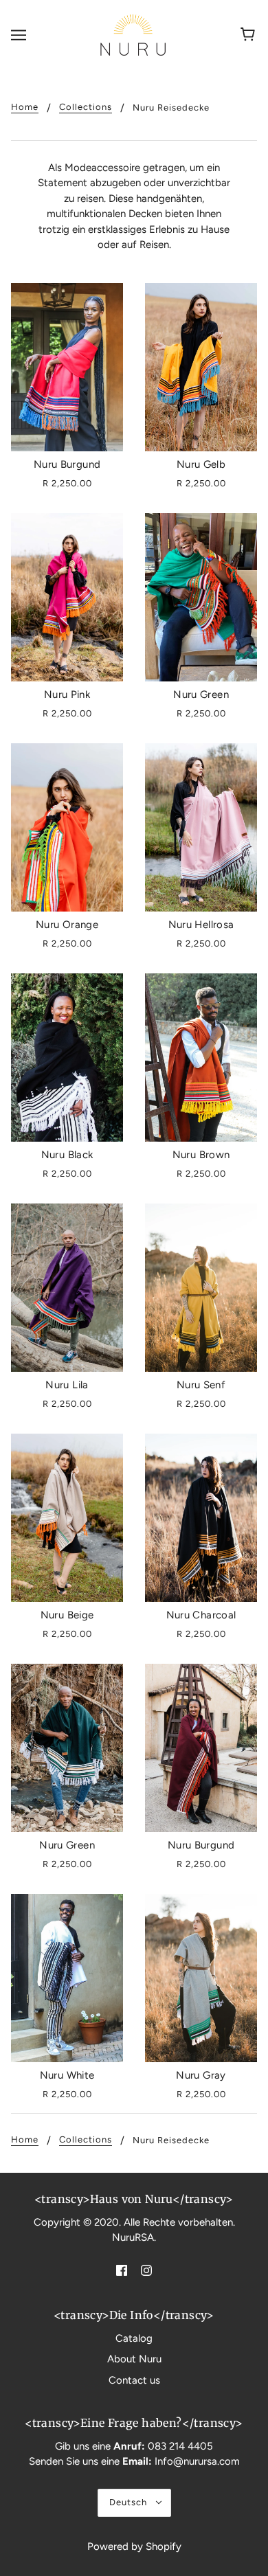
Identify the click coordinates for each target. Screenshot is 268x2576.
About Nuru (134, 2359)
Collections (86, 107)
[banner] (133, 34)
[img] (122, 2270)
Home (25, 107)
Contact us (134, 2380)
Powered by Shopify (134, 2546)
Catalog (134, 2338)
